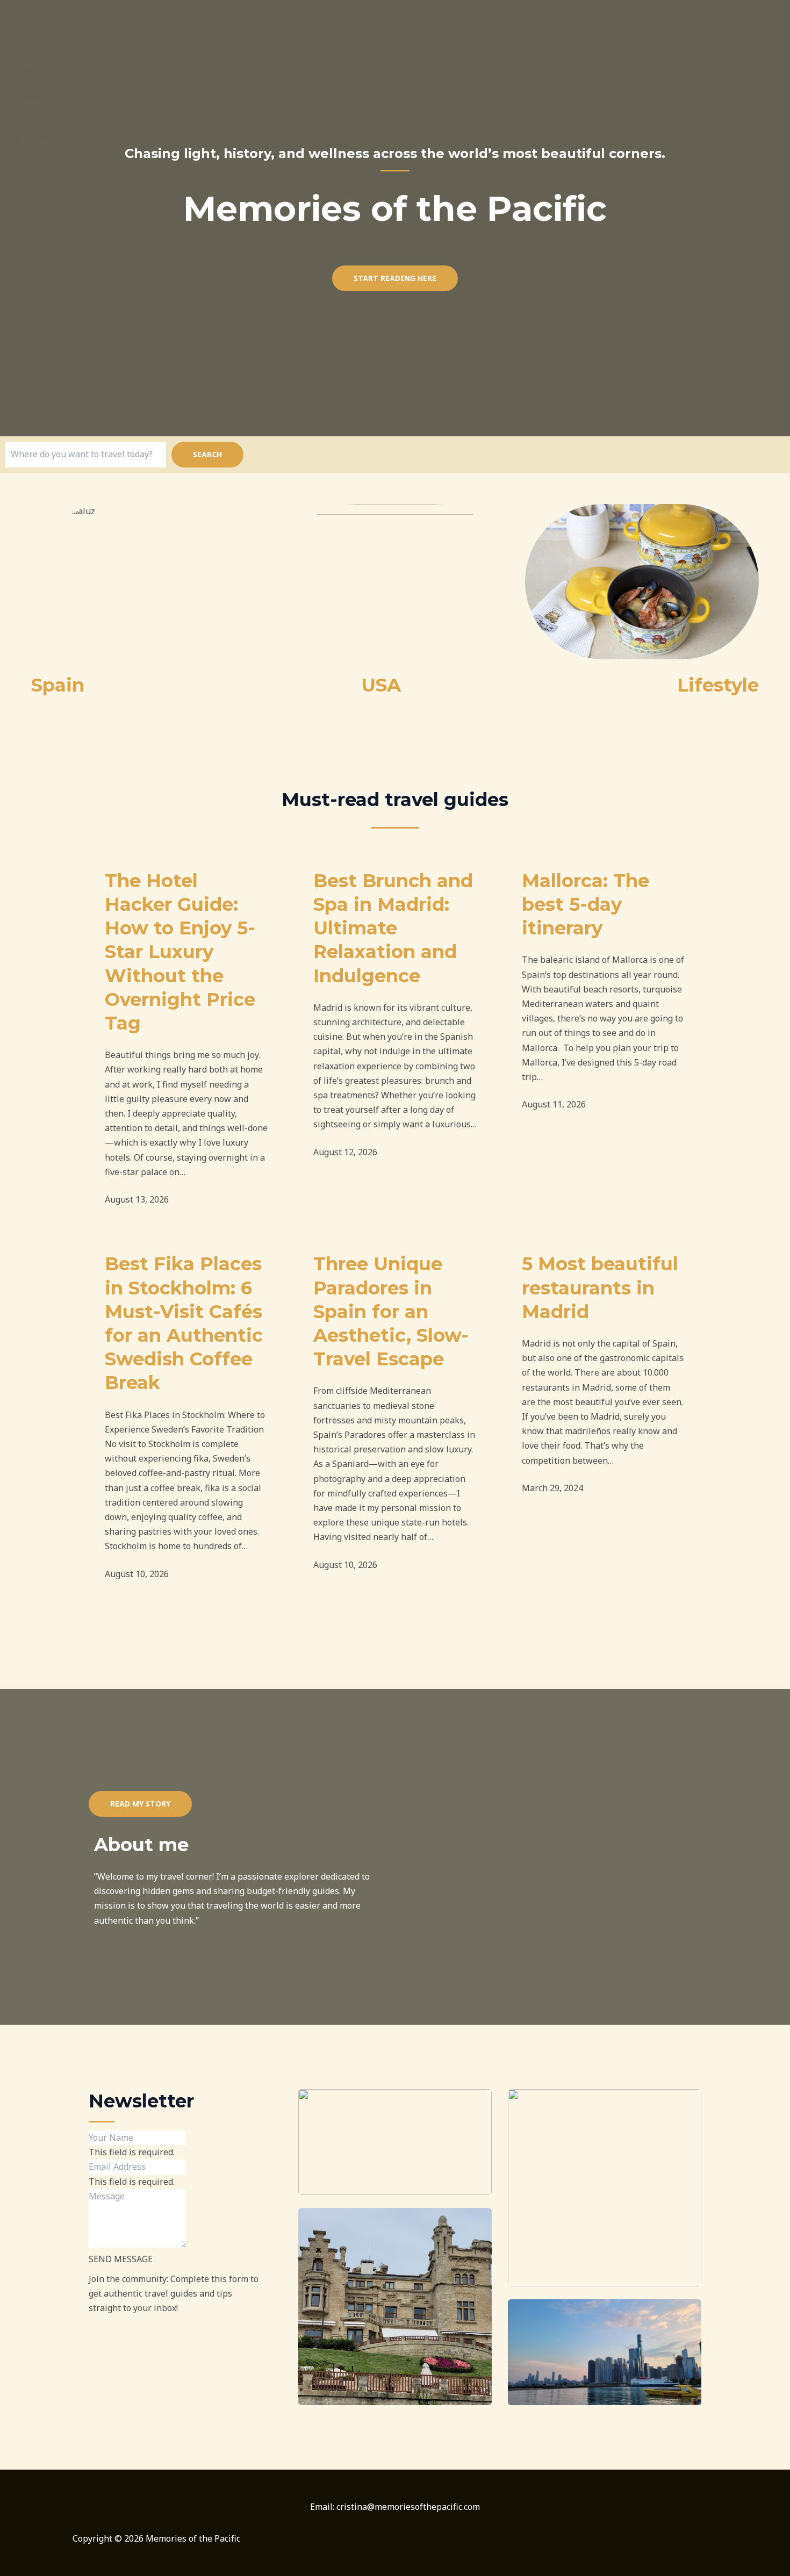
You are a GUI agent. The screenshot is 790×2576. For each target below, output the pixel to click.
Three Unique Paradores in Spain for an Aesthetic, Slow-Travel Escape (391, 1311)
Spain (58, 685)
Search (207, 454)
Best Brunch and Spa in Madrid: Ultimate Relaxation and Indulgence (393, 928)
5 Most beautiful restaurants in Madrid (600, 1287)
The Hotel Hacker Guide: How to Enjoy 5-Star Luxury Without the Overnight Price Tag (180, 952)
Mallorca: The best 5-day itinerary (586, 904)
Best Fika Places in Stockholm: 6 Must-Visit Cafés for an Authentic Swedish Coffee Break (184, 1323)
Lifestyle (718, 685)
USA (381, 685)
